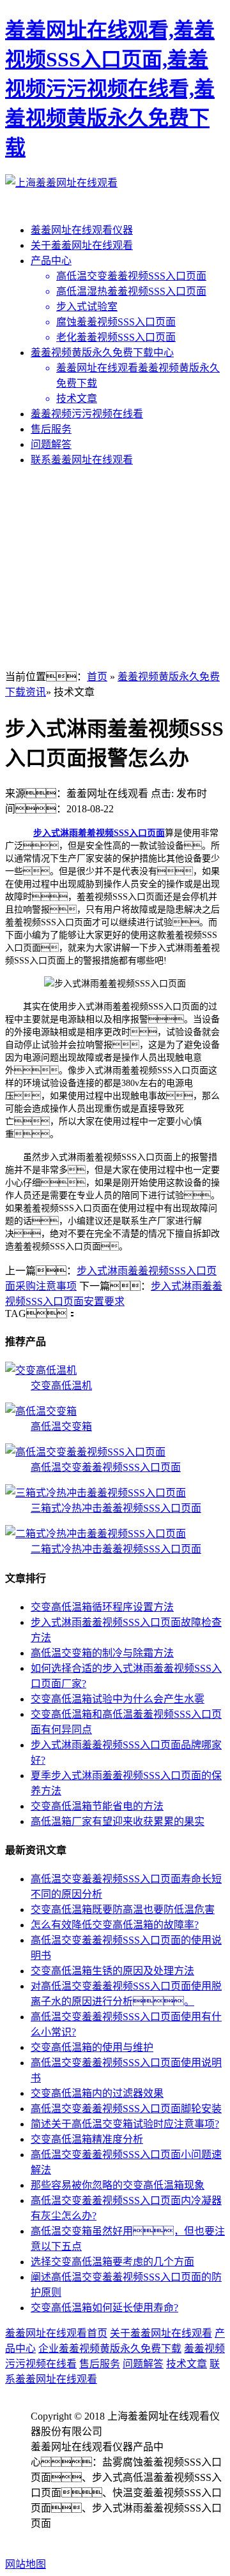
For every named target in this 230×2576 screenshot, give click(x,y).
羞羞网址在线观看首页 (56, 2333)
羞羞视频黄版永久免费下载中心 (102, 353)
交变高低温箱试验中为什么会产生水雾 (118, 1699)
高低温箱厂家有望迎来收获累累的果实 (118, 1821)
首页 (97, 677)
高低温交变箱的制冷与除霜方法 (102, 1653)
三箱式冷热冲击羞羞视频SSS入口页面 (116, 1508)
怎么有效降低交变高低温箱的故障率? (115, 1925)
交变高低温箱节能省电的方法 (97, 1806)
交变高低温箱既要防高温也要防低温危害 (123, 1910)
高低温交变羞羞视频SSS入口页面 (106, 1467)
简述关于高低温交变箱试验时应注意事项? (125, 2124)
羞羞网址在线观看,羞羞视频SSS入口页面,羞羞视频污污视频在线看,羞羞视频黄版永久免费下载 (110, 89)
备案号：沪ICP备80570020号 (110, 2539)
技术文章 (187, 2364)
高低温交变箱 (61, 1426)
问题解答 (51, 444)
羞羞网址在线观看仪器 (82, 230)
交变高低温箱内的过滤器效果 (97, 2093)
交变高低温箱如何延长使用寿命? (104, 2308)
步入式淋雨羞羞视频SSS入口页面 (99, 833)
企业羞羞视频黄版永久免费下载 (110, 2349)
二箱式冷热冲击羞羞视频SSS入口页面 (116, 1549)
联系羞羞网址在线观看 (82, 460)
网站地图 (26, 2564)
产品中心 (51, 261)
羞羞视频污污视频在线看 (87, 414)
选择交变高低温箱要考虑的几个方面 (112, 2262)
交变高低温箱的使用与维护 (92, 2047)
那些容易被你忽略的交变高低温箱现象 (118, 2185)
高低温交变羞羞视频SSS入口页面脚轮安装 (126, 2109)
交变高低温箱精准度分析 (87, 2139)
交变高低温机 (61, 1386)
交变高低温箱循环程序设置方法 (102, 1607)
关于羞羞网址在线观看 (82, 245)
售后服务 (51, 429)
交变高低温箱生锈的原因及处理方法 (112, 1971)
